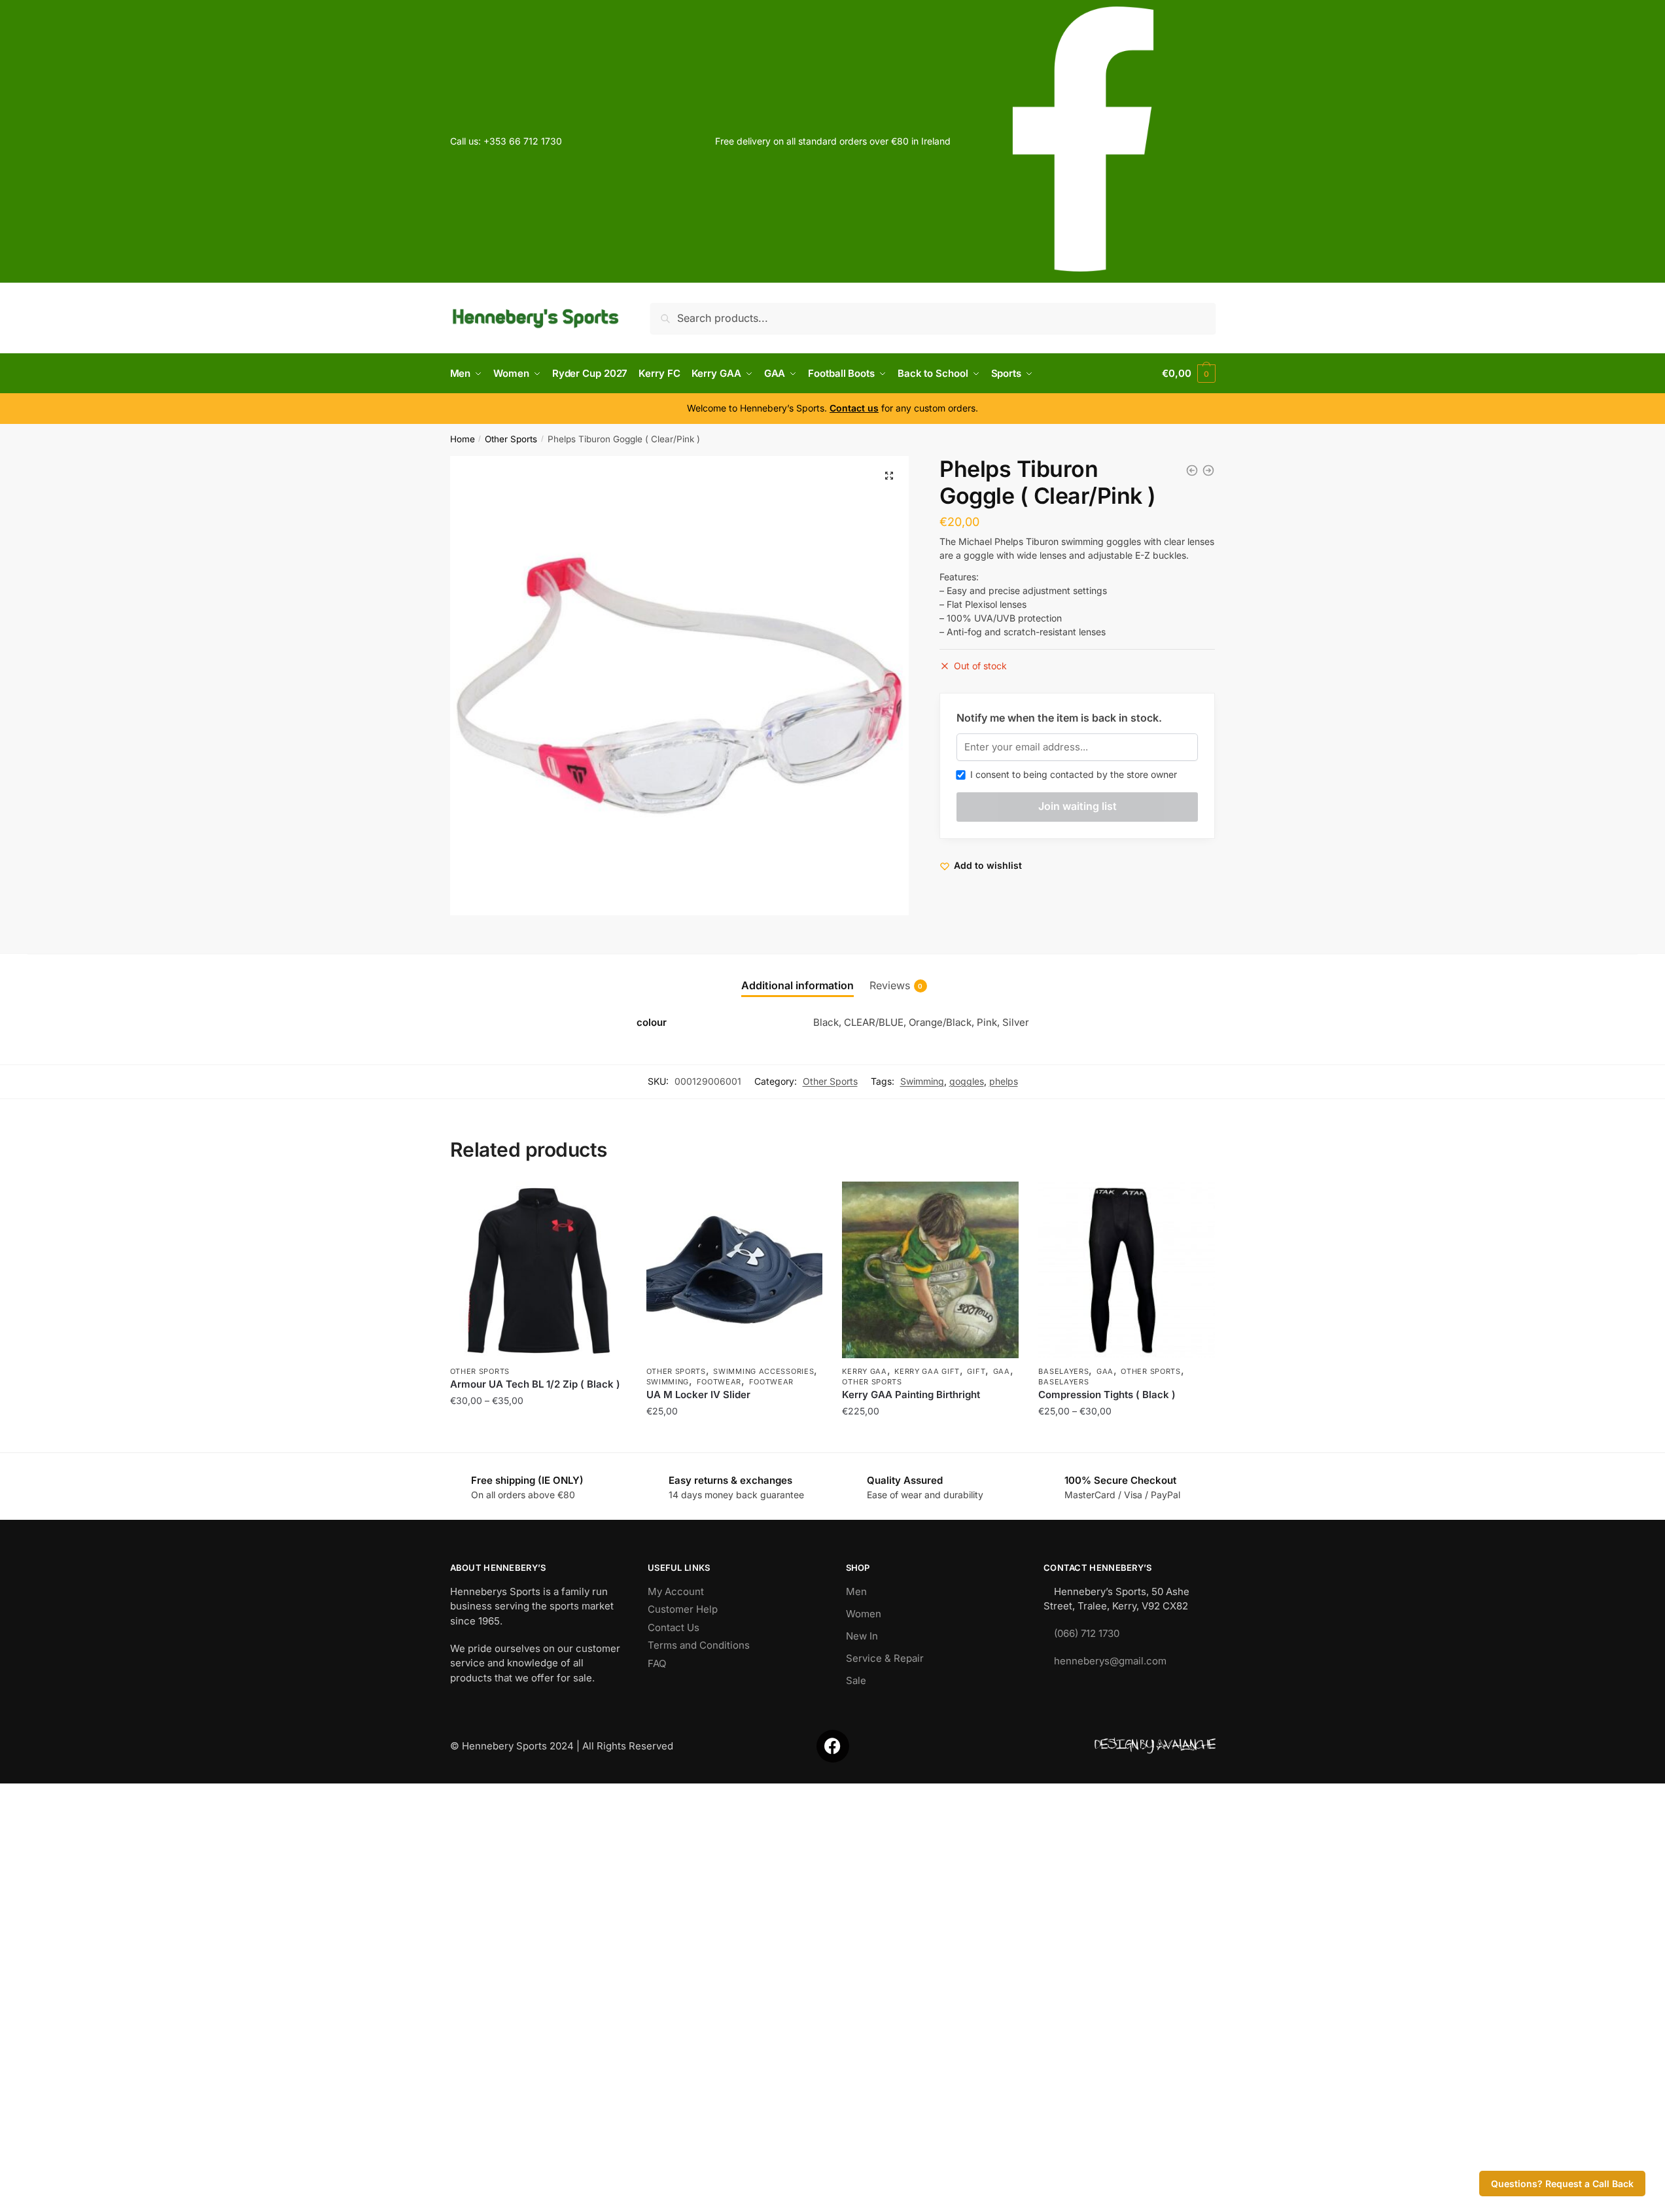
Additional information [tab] (797, 985)
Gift (976, 1371)
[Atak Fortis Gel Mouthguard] (1208, 470)
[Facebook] (833, 1746)
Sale (856, 1680)
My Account (676, 1591)
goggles (967, 1081)
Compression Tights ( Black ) (1107, 1395)
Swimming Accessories (763, 1371)
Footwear (719, 1382)
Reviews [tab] (890, 985)
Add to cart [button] (931, 1437)
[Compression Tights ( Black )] (1127, 1270)
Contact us (854, 408)
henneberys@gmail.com (1110, 1661)
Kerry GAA (864, 1371)
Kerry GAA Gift (927, 1371)
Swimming (922, 1081)
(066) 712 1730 (1087, 1633)
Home (463, 439)
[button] (889, 476)
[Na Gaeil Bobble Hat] (1192, 470)
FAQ (657, 1663)
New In (862, 1636)
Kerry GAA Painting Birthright (911, 1395)
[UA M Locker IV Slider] (735, 1270)
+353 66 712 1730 (523, 141)
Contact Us (674, 1627)
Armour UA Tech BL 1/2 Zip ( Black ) (535, 1384)
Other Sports (511, 439)
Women (864, 1614)
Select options (538, 1437)
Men (856, 1591)
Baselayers (1063, 1371)
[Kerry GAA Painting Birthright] (930, 1270)
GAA (1002, 1371)
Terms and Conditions (699, 1645)
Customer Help (683, 1609)
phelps (1004, 1081)
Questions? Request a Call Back (1562, 2184)
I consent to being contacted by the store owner (1071, 774)
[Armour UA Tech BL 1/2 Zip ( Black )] (538, 1270)
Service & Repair (885, 1658)
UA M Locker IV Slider (698, 1395)
